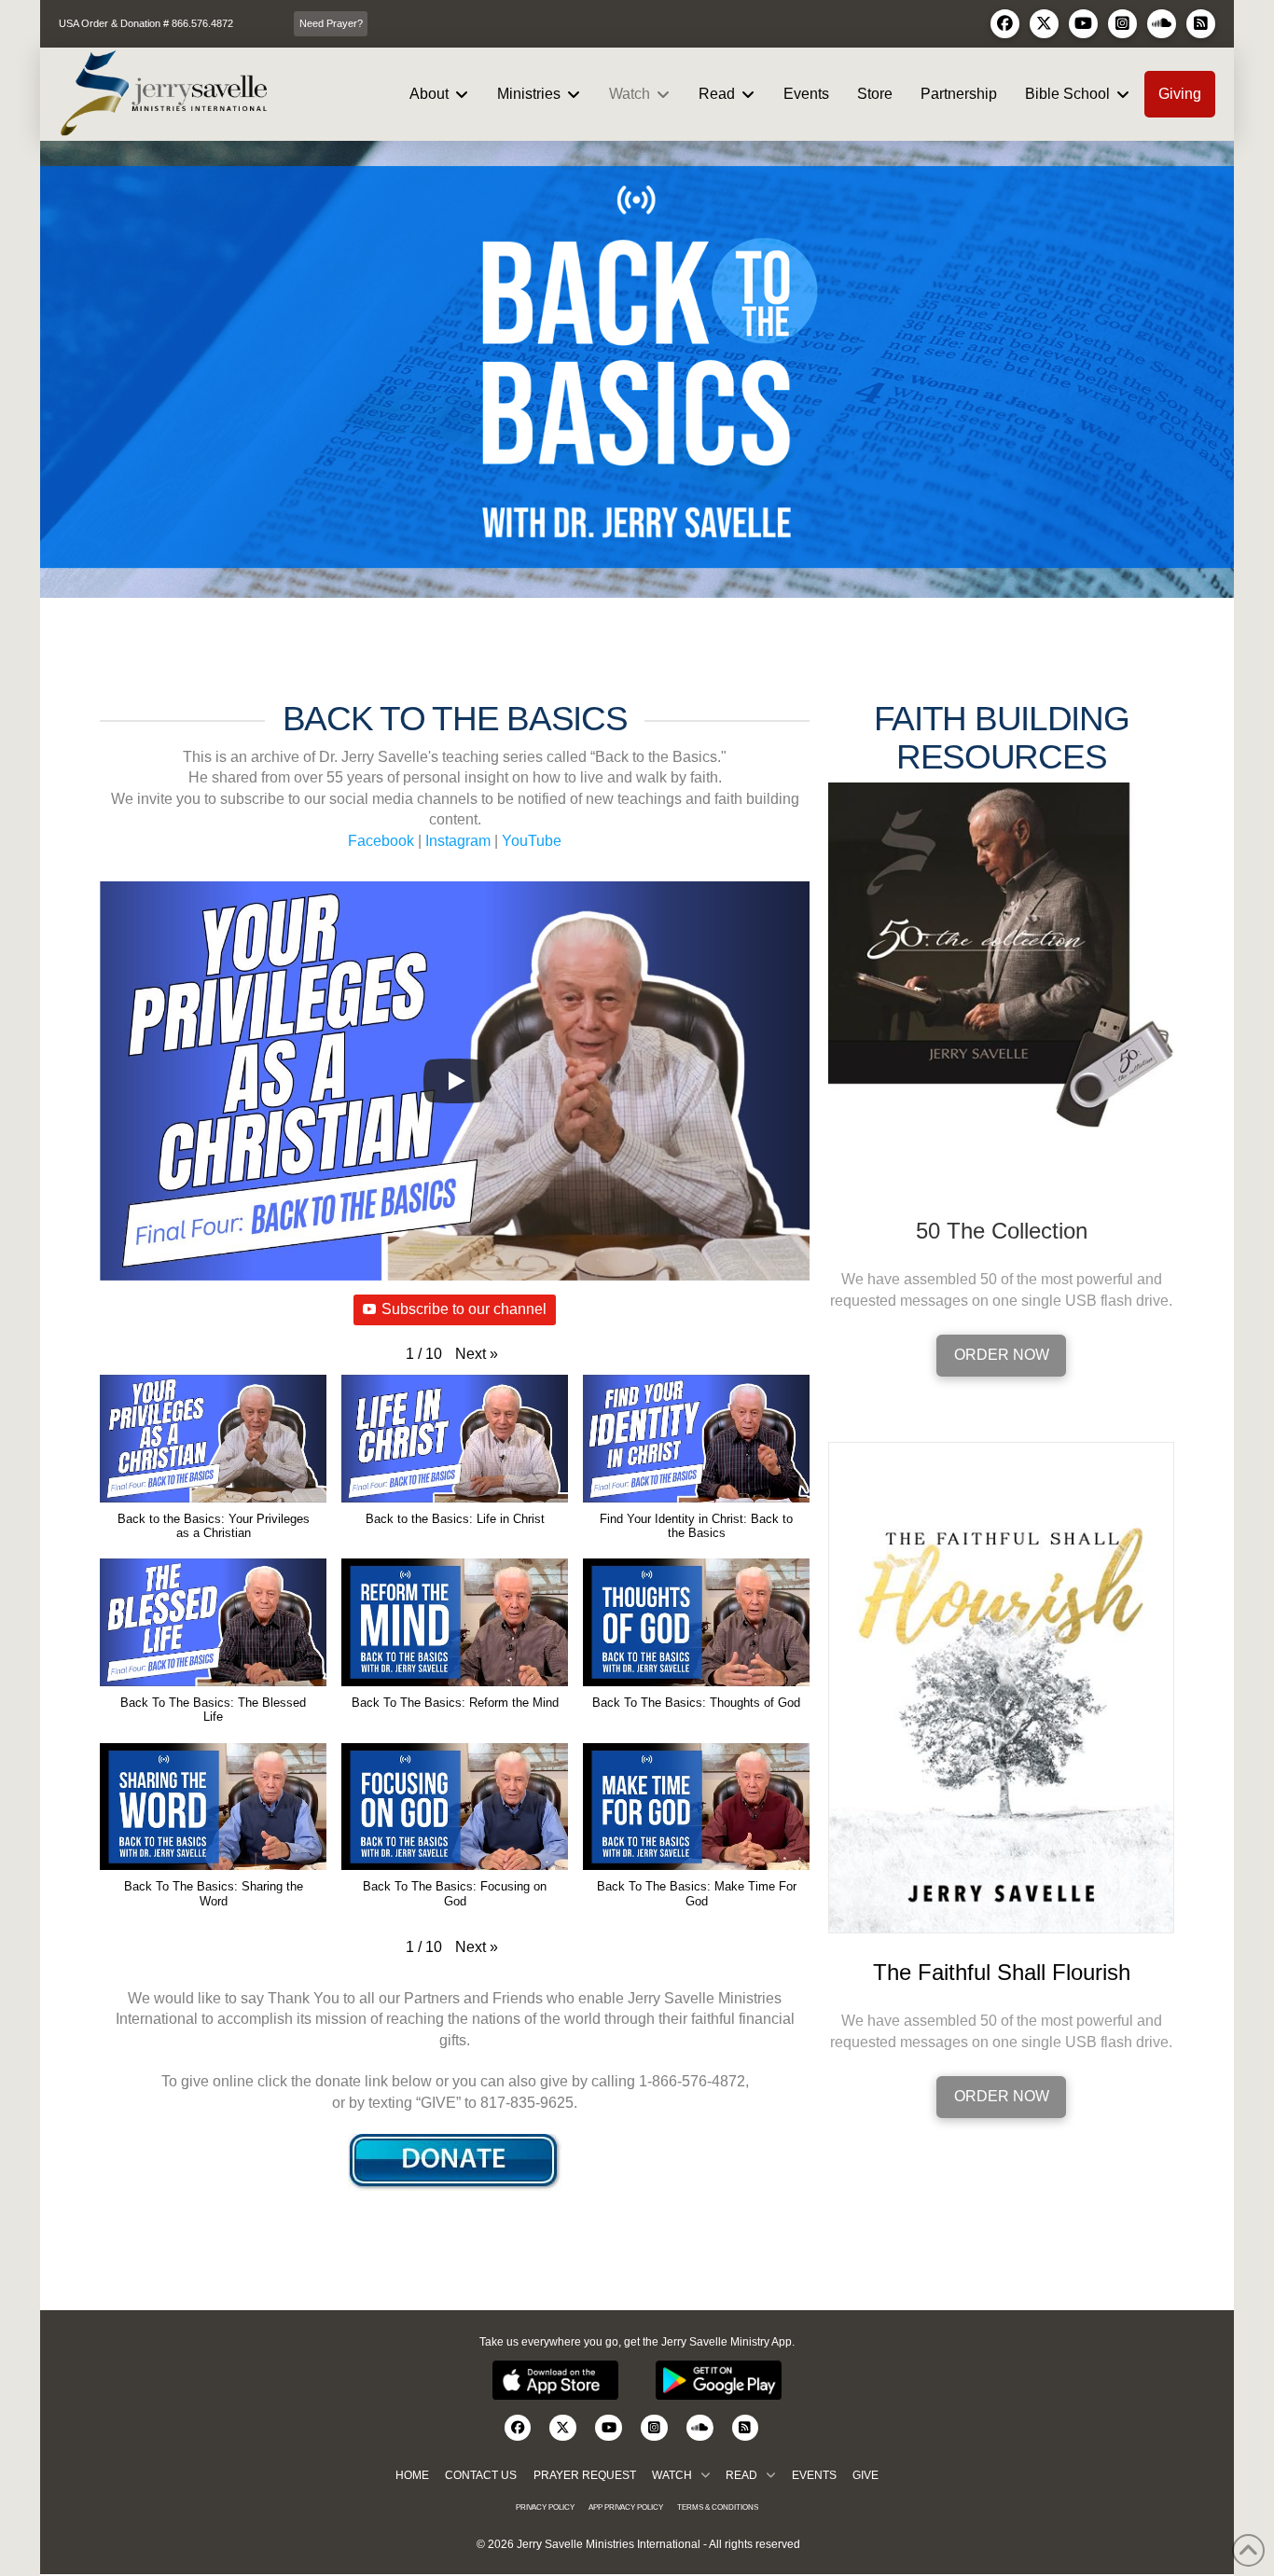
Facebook (381, 841)
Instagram (458, 841)
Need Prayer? (331, 23)
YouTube (532, 841)
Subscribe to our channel (464, 1309)
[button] (477, 1354)
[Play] (455, 1081)
